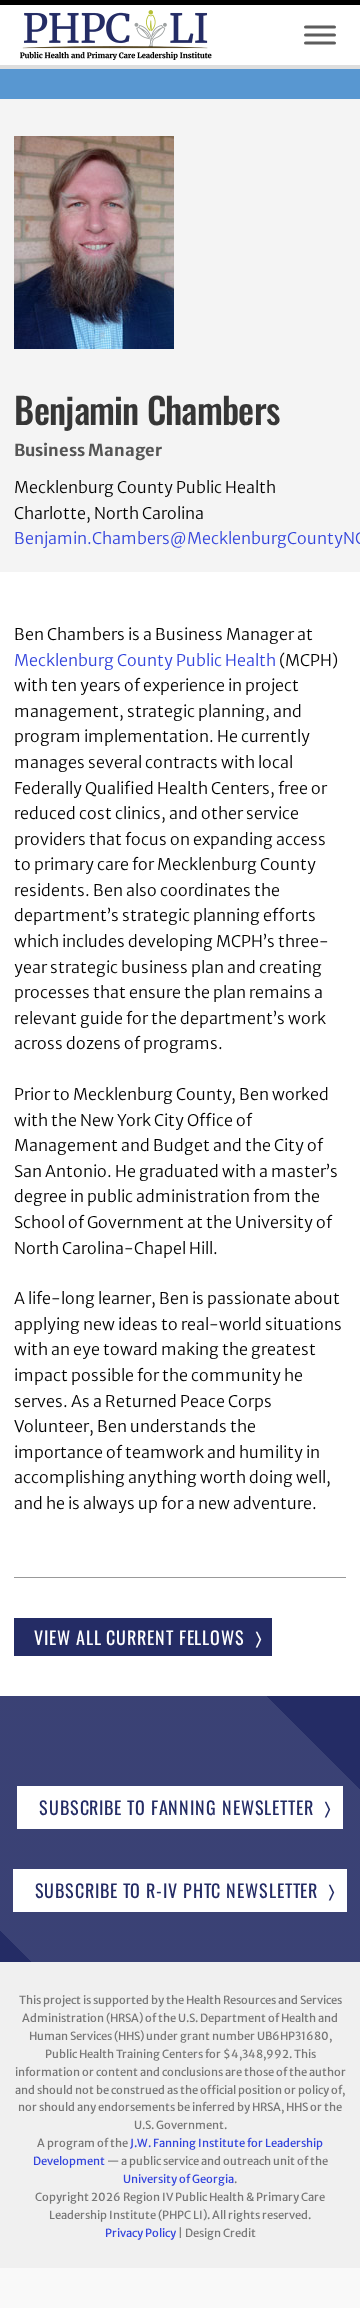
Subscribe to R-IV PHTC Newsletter (177, 1890)
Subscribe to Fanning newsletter (176, 1807)
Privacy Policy (140, 2233)
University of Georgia (178, 2179)
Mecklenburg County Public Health (145, 660)
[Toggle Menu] (320, 35)
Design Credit (220, 2233)
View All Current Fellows (139, 1637)
